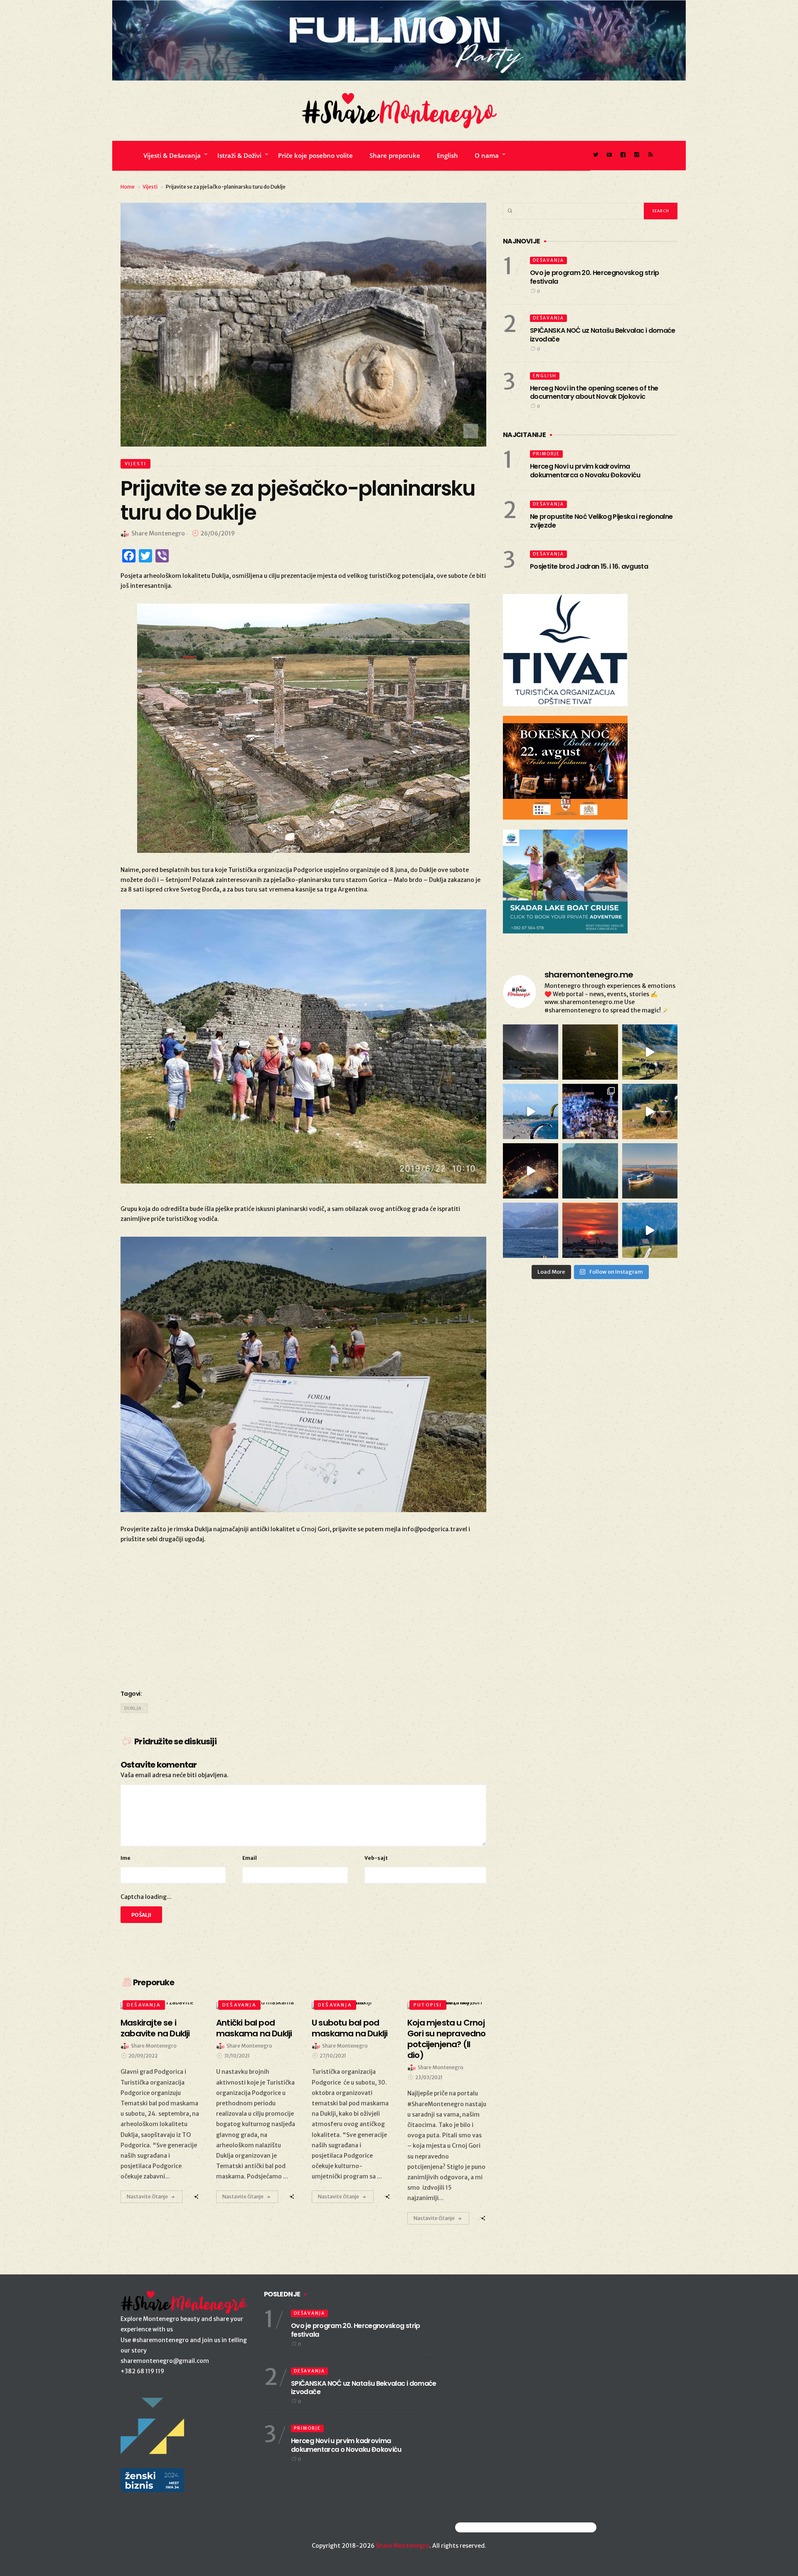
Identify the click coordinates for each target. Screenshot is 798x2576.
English (447, 155)
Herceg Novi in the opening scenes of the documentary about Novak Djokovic (594, 393)
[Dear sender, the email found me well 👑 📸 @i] (531, 1230)
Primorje (546, 454)
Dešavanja (144, 2005)
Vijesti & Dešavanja (172, 155)
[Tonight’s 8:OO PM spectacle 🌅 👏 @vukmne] (590, 1230)
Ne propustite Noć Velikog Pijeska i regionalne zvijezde (601, 521)
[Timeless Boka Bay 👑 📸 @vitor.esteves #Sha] (590, 1052)
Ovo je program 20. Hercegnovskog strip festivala (595, 277)
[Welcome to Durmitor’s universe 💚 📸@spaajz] (650, 1052)
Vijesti (150, 187)
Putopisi (428, 2005)
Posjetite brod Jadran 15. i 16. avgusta (589, 566)
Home (128, 187)
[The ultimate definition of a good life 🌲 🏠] (650, 1230)
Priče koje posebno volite (315, 155)
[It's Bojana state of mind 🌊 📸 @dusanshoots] (650, 1171)
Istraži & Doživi (239, 155)
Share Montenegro (403, 2546)
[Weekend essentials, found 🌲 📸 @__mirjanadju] (590, 1171)
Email (250, 1858)
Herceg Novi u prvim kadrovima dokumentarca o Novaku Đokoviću (585, 471)
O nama (487, 155)
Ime (126, 1858)
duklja (133, 1708)
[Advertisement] (303, 1615)
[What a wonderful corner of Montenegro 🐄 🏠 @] (650, 1111)
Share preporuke (395, 155)
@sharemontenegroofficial (491, 2527)
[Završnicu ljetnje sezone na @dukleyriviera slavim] (590, 1111)
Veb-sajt (376, 1858)
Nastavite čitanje (147, 2197)
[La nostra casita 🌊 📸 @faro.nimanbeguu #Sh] (531, 1111)
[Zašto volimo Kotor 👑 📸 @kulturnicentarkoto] (531, 1171)
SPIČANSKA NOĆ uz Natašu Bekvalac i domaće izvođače (603, 335)
